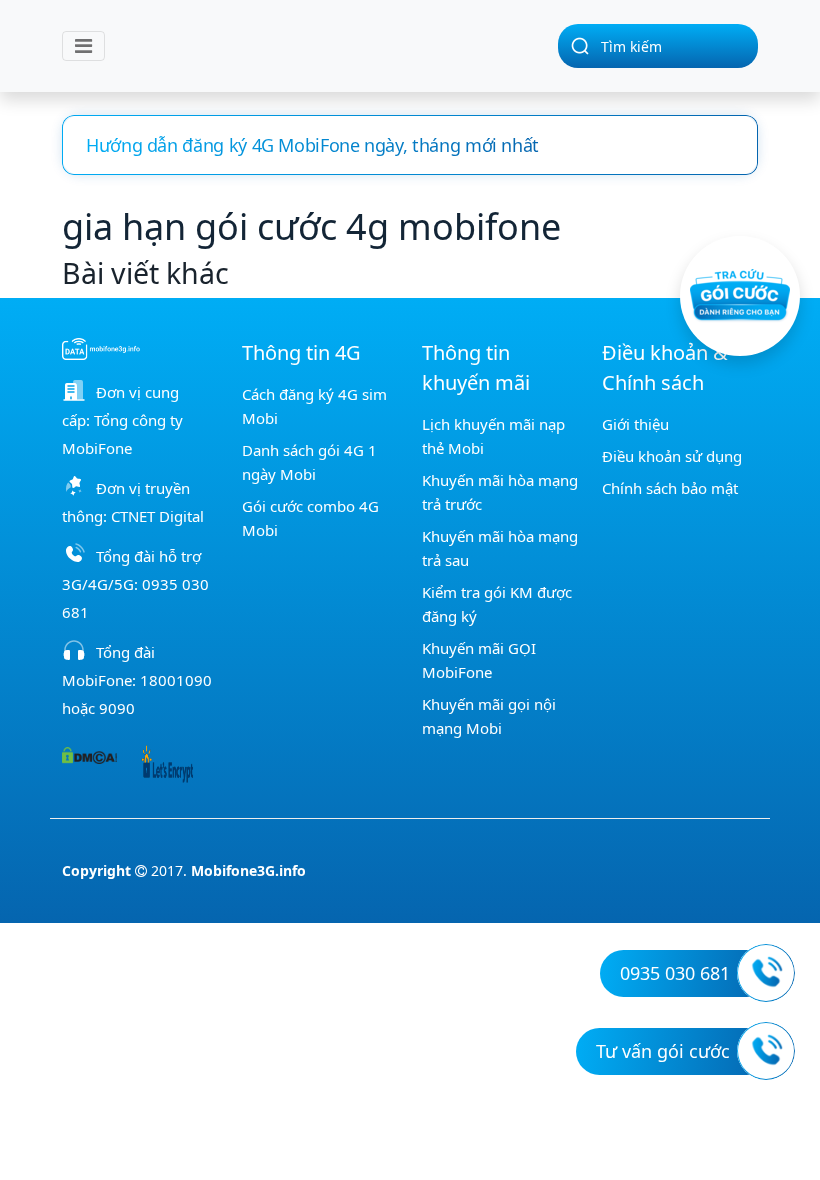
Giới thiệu (635, 424)
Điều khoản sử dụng (672, 456)
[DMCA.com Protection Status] (89, 754)
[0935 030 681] (766, 973)
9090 (117, 708)
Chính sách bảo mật (670, 488)
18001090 (176, 680)
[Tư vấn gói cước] (766, 1051)
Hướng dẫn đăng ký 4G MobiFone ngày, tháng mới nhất (312, 145)
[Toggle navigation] (83, 46)
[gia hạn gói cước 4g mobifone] (324, 46)
